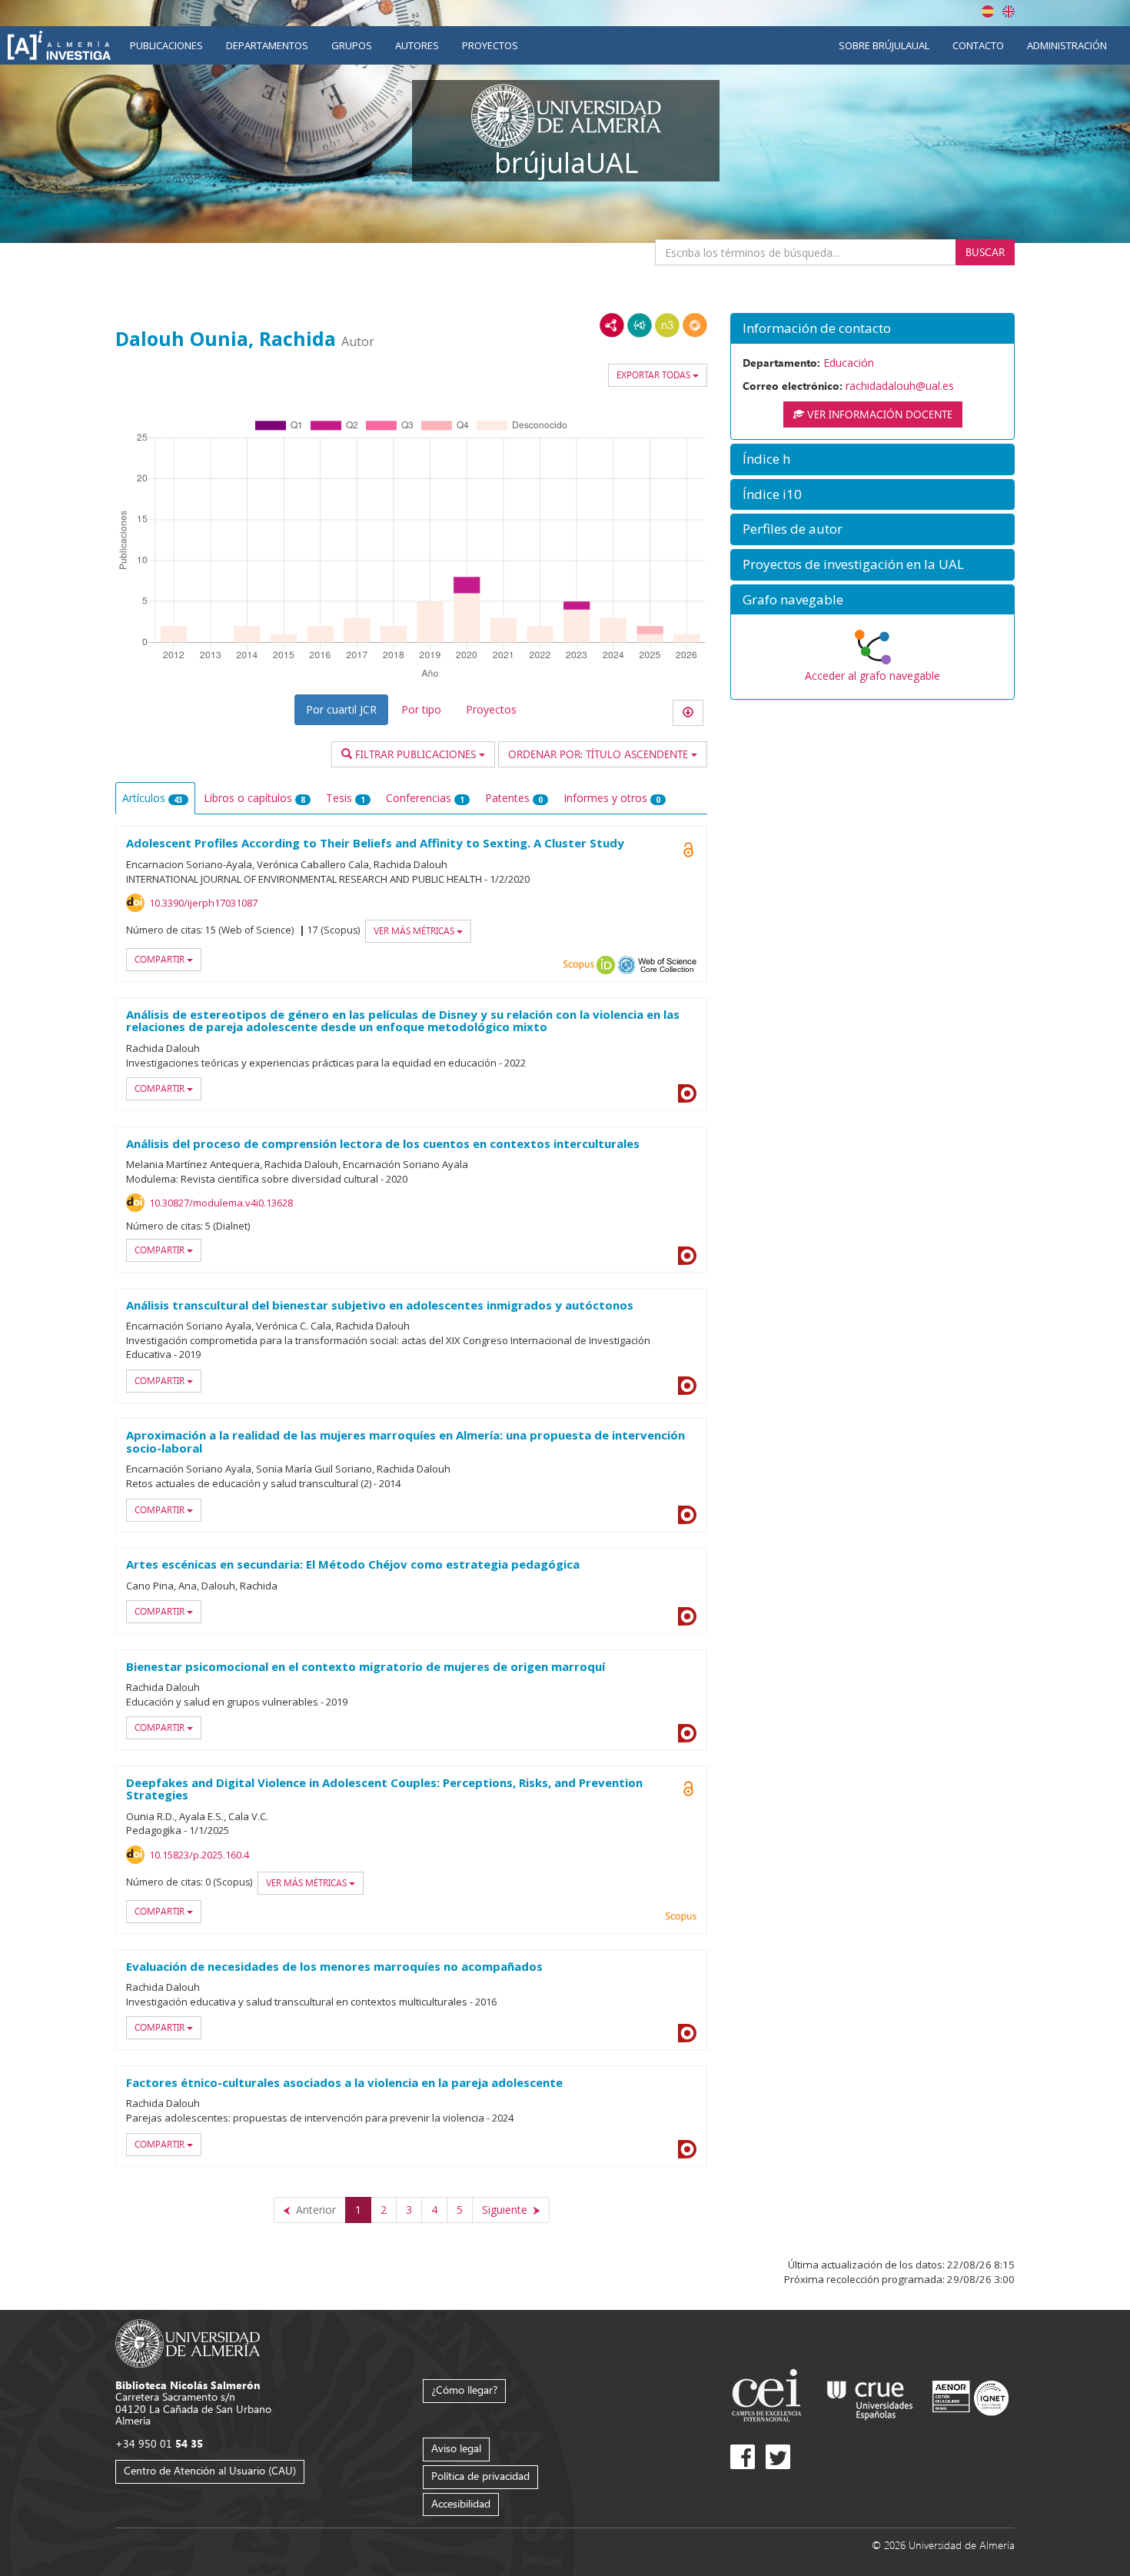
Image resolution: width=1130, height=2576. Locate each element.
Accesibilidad (461, 2503)
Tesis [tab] (346, 798)
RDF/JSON (695, 325)
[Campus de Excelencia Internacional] (769, 2397)
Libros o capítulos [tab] (254, 798)
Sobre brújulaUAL (884, 45)
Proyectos (490, 45)
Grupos (352, 45)
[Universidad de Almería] (188, 2342)
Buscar (985, 252)
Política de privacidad (480, 2476)
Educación (849, 363)
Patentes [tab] (514, 798)
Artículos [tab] (153, 798)
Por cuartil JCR (341, 709)
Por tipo (421, 709)
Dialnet (687, 1093)
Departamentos (267, 45)
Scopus (579, 965)
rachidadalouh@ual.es (900, 386)
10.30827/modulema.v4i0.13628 (221, 1203)
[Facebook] (743, 2457)
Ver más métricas (415, 931)
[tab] (872, 329)
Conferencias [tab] (425, 798)
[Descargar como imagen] (688, 713)
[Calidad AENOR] (970, 2397)
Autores (417, 45)
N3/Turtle (667, 325)
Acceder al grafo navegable (872, 676)
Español (988, 12)
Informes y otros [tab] (612, 798)
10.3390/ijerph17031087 (203, 903)
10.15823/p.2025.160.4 (199, 1855)
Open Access (688, 850)
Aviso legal (456, 2448)
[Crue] (870, 2397)
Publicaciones (166, 45)
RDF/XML (612, 325)
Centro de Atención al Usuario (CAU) (210, 2470)
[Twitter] (778, 2457)
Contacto (978, 45)
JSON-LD (640, 325)
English (1009, 12)
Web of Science (667, 965)
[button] (872, 329)
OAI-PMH (626, 965)
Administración (1067, 45)
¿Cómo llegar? (464, 2390)
